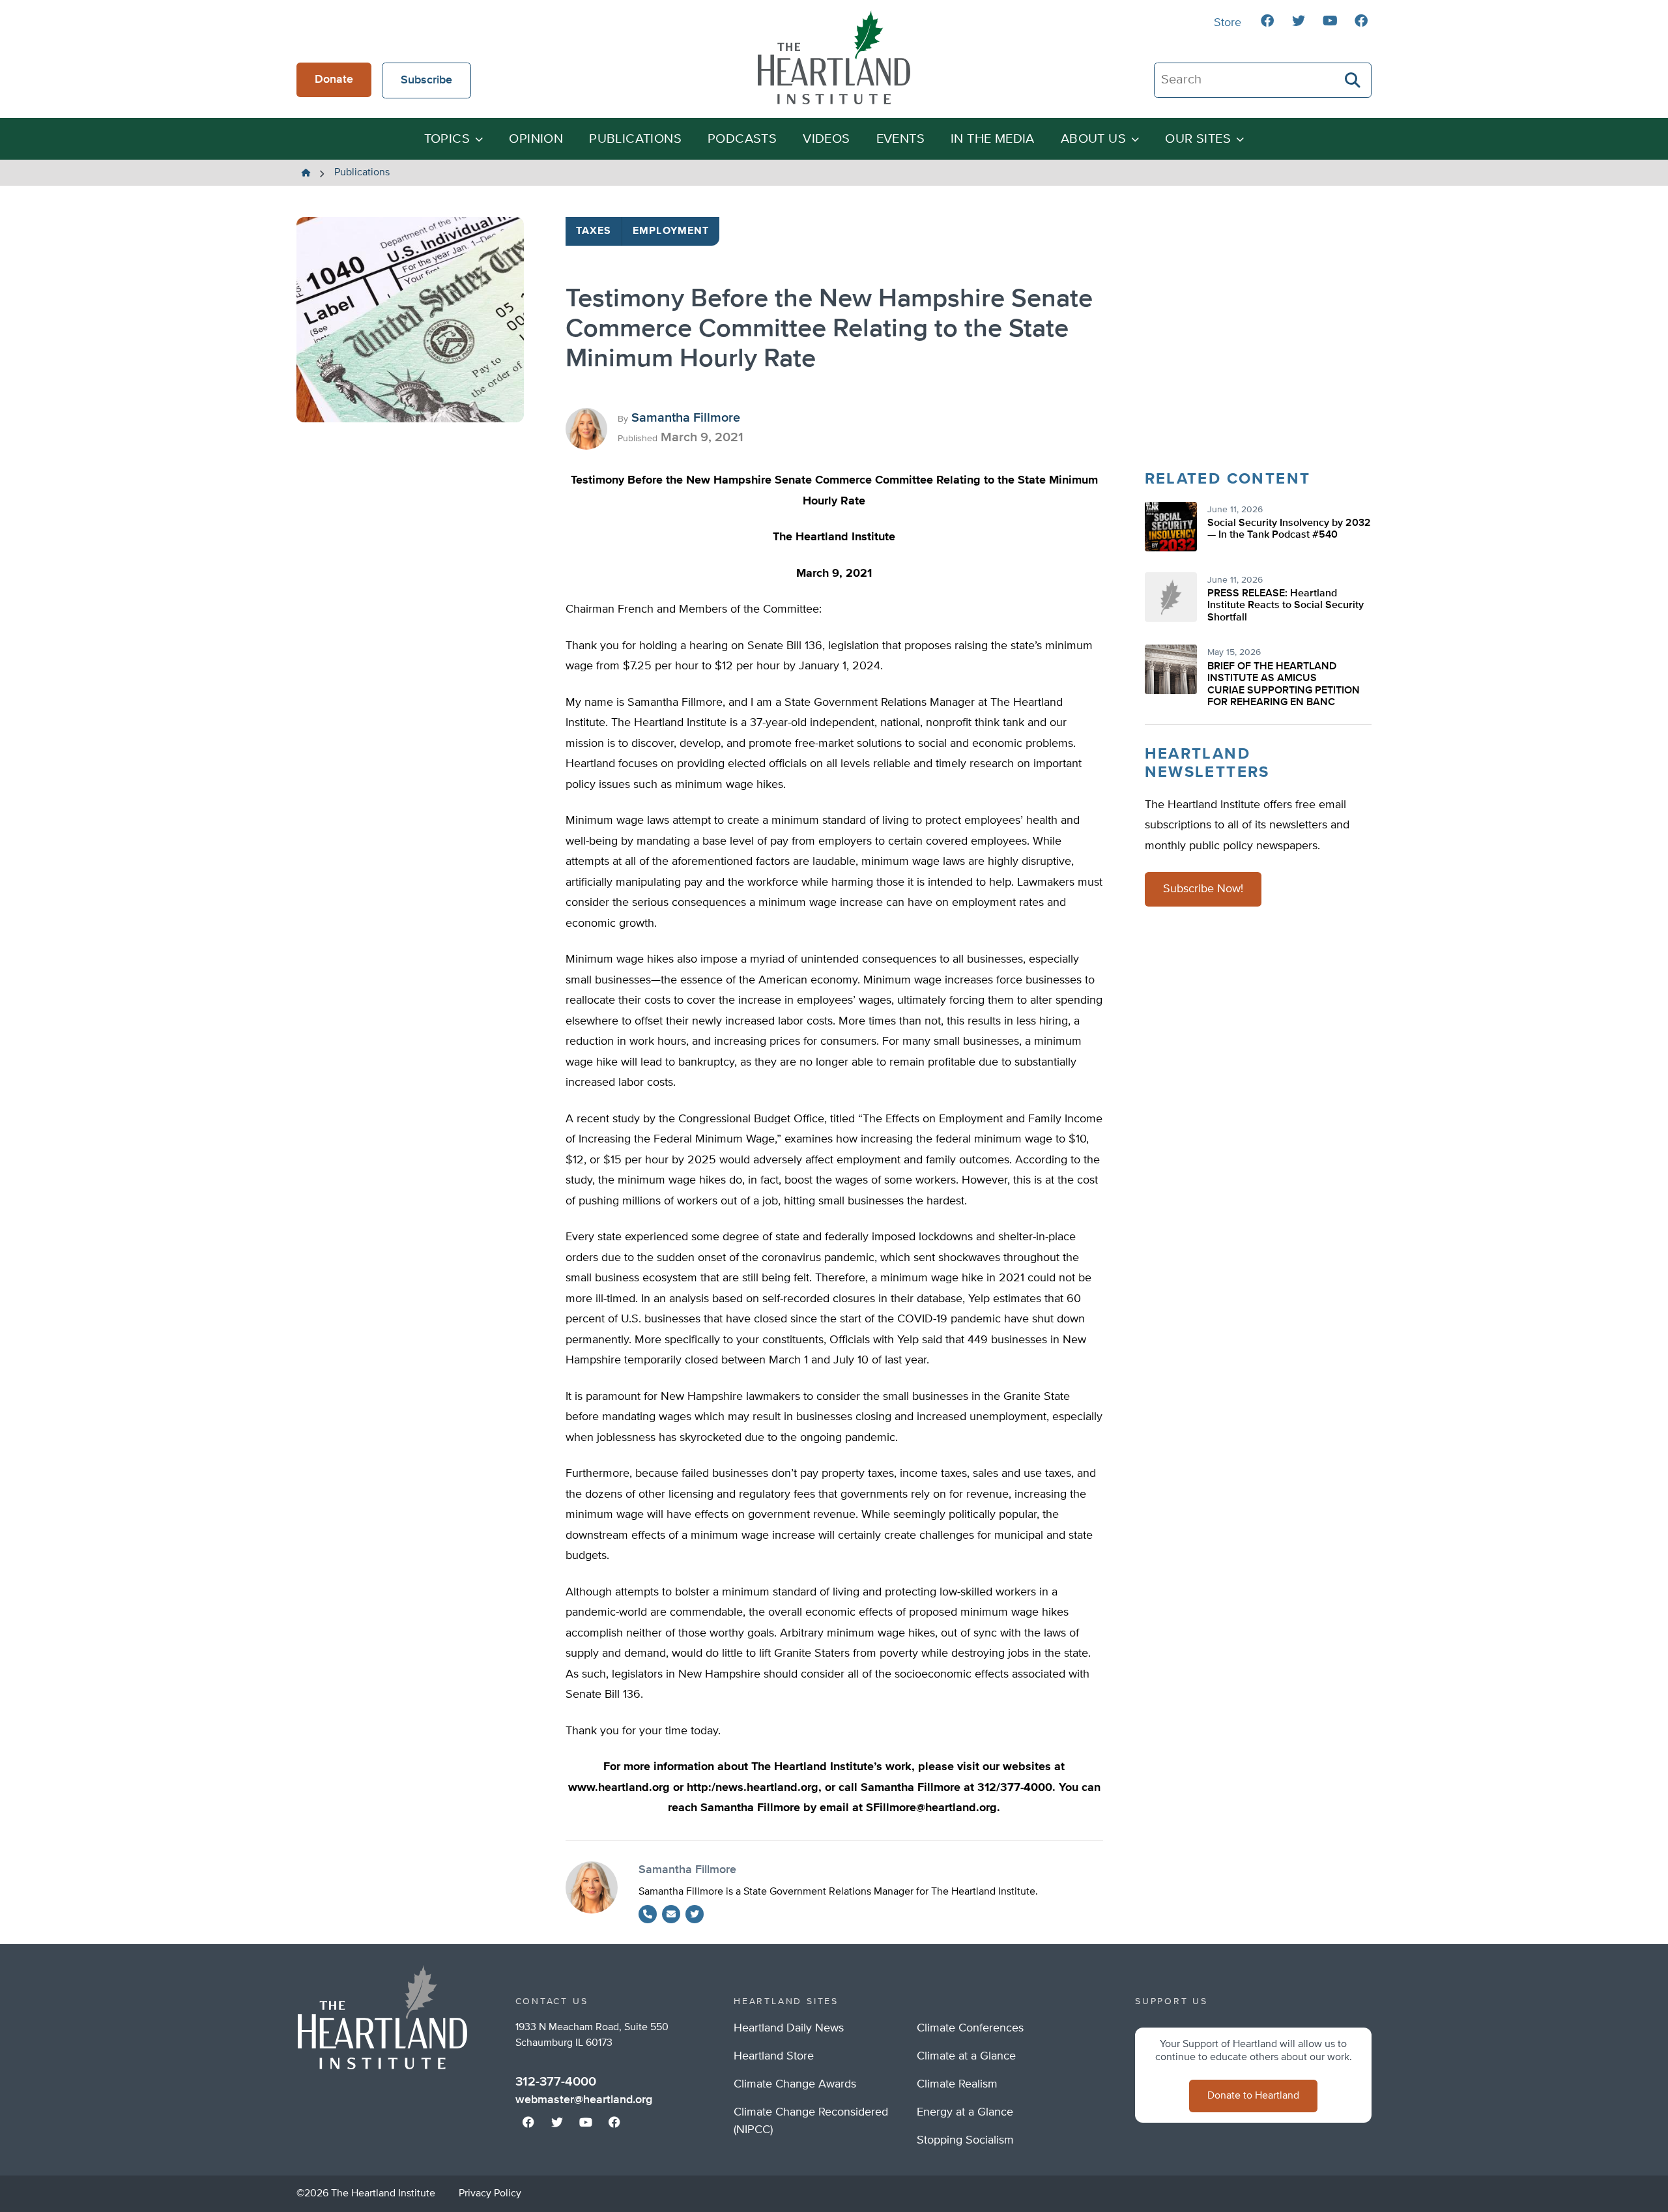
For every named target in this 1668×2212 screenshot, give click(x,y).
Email (671, 1914)
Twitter (695, 1914)
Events (900, 139)
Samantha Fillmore (686, 418)
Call (648, 1914)
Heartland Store (774, 2056)
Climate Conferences (970, 2028)
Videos (826, 139)
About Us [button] (1093, 139)
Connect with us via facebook (1267, 21)
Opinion (536, 139)
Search (1353, 80)
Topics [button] (447, 139)
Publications (635, 139)
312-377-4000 (556, 2082)
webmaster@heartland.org (584, 2100)
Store (1228, 23)
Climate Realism (957, 2084)
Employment (671, 231)
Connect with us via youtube (1330, 21)
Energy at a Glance (965, 2112)
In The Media (993, 139)
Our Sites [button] (1198, 139)
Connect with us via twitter (1299, 21)
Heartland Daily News (789, 2028)
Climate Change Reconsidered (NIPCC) (811, 2121)
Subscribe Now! (1203, 889)
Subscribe (426, 80)
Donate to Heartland (1253, 2096)
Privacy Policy (490, 2194)
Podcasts (742, 139)
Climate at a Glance (966, 2056)
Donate (334, 80)
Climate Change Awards (795, 2084)
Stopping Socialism (965, 2140)
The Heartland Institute (834, 57)
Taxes (594, 231)
